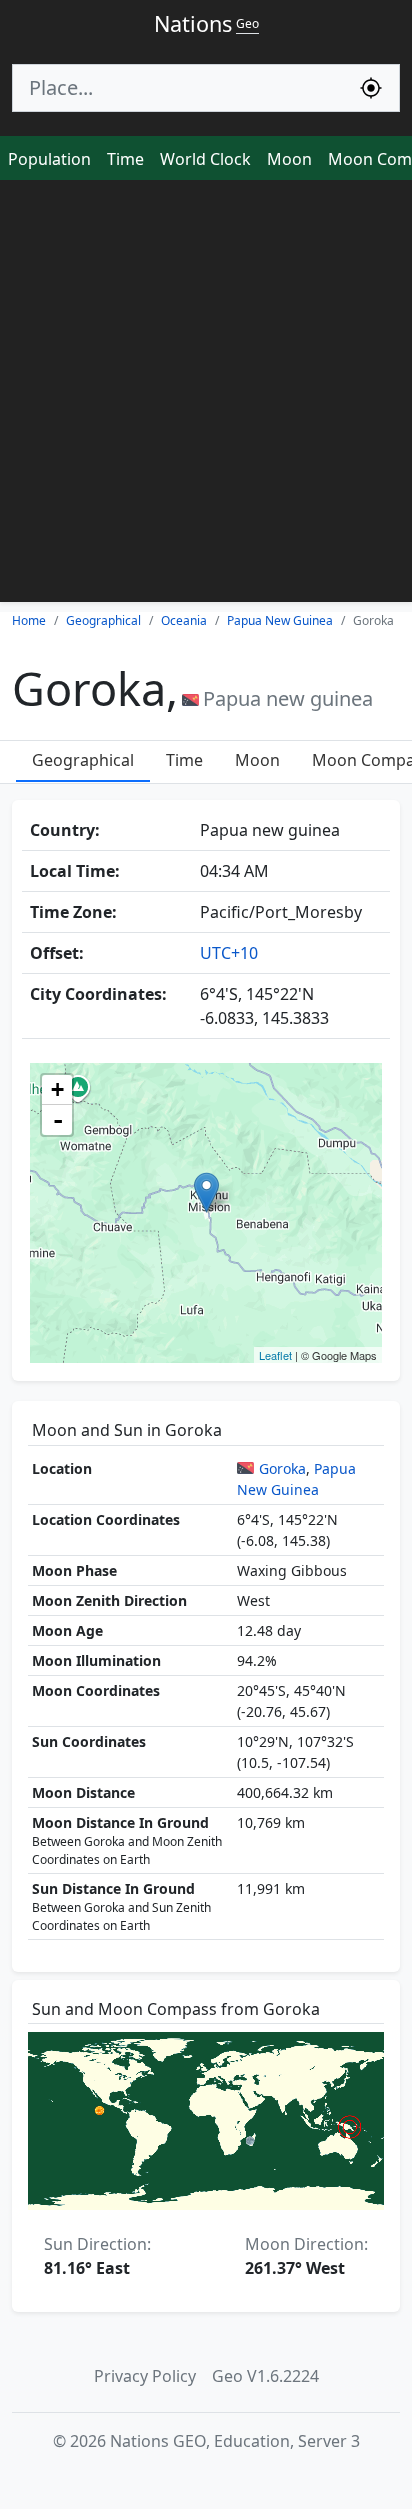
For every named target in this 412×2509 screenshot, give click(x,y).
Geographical (83, 760)
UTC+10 (229, 953)
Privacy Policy (145, 2376)
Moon (289, 159)
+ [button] (57, 1089)
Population (49, 159)
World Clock (205, 159)
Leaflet (275, 1355)
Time (125, 159)
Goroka (282, 1468)
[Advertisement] (206, 396)
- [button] (58, 1120)
